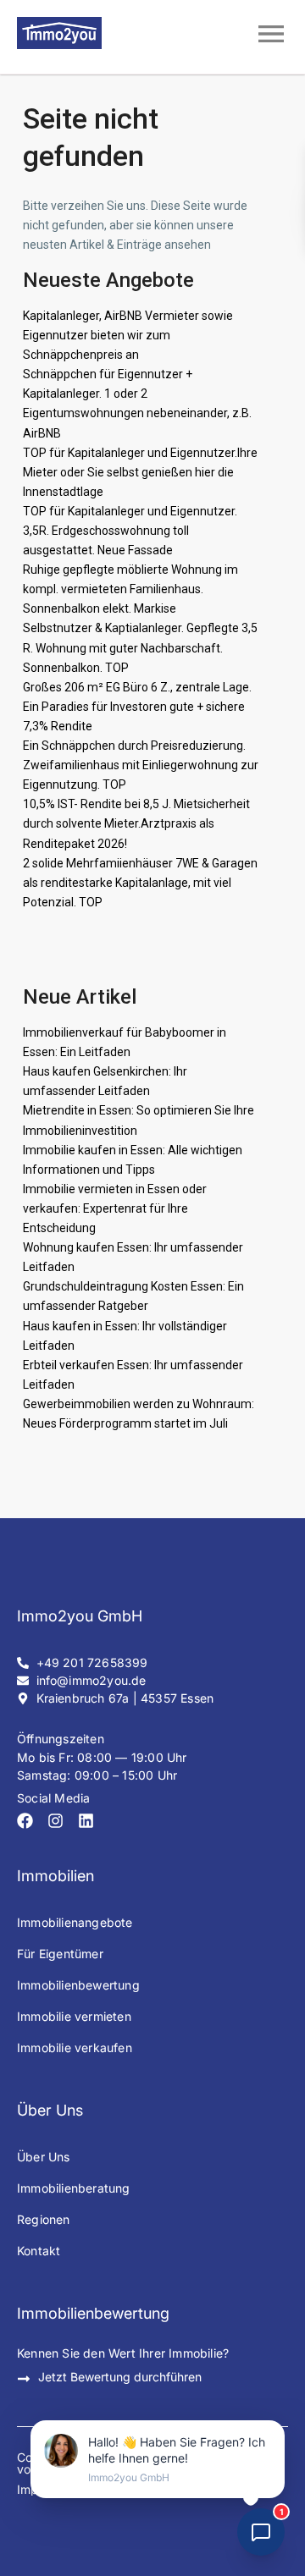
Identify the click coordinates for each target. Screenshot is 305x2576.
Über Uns (44, 2157)
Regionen (44, 2219)
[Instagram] (55, 1821)
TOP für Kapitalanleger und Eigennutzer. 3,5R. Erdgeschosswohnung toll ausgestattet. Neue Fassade (130, 531)
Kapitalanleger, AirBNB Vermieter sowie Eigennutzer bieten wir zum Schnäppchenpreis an (128, 335)
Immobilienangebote (75, 1922)
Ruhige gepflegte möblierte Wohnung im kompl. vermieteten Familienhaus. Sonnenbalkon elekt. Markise (130, 589)
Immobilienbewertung (78, 1985)
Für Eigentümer (60, 1954)
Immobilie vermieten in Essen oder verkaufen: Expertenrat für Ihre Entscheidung (115, 1208)
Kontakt (39, 2251)
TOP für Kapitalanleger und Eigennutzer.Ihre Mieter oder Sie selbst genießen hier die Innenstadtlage (140, 472)
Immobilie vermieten (74, 2016)
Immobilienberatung (74, 2188)
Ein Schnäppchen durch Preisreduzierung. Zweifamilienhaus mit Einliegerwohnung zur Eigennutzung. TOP (141, 765)
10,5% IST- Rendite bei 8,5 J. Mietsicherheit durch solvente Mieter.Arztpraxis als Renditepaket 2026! (136, 823)
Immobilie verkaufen (75, 2048)
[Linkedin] (86, 1821)
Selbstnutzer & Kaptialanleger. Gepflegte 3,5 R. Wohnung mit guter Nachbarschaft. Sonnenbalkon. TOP (140, 647)
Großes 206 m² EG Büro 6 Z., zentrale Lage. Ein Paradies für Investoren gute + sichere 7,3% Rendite (137, 707)
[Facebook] (25, 1821)
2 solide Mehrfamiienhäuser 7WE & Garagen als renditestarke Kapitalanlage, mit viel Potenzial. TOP (140, 883)
